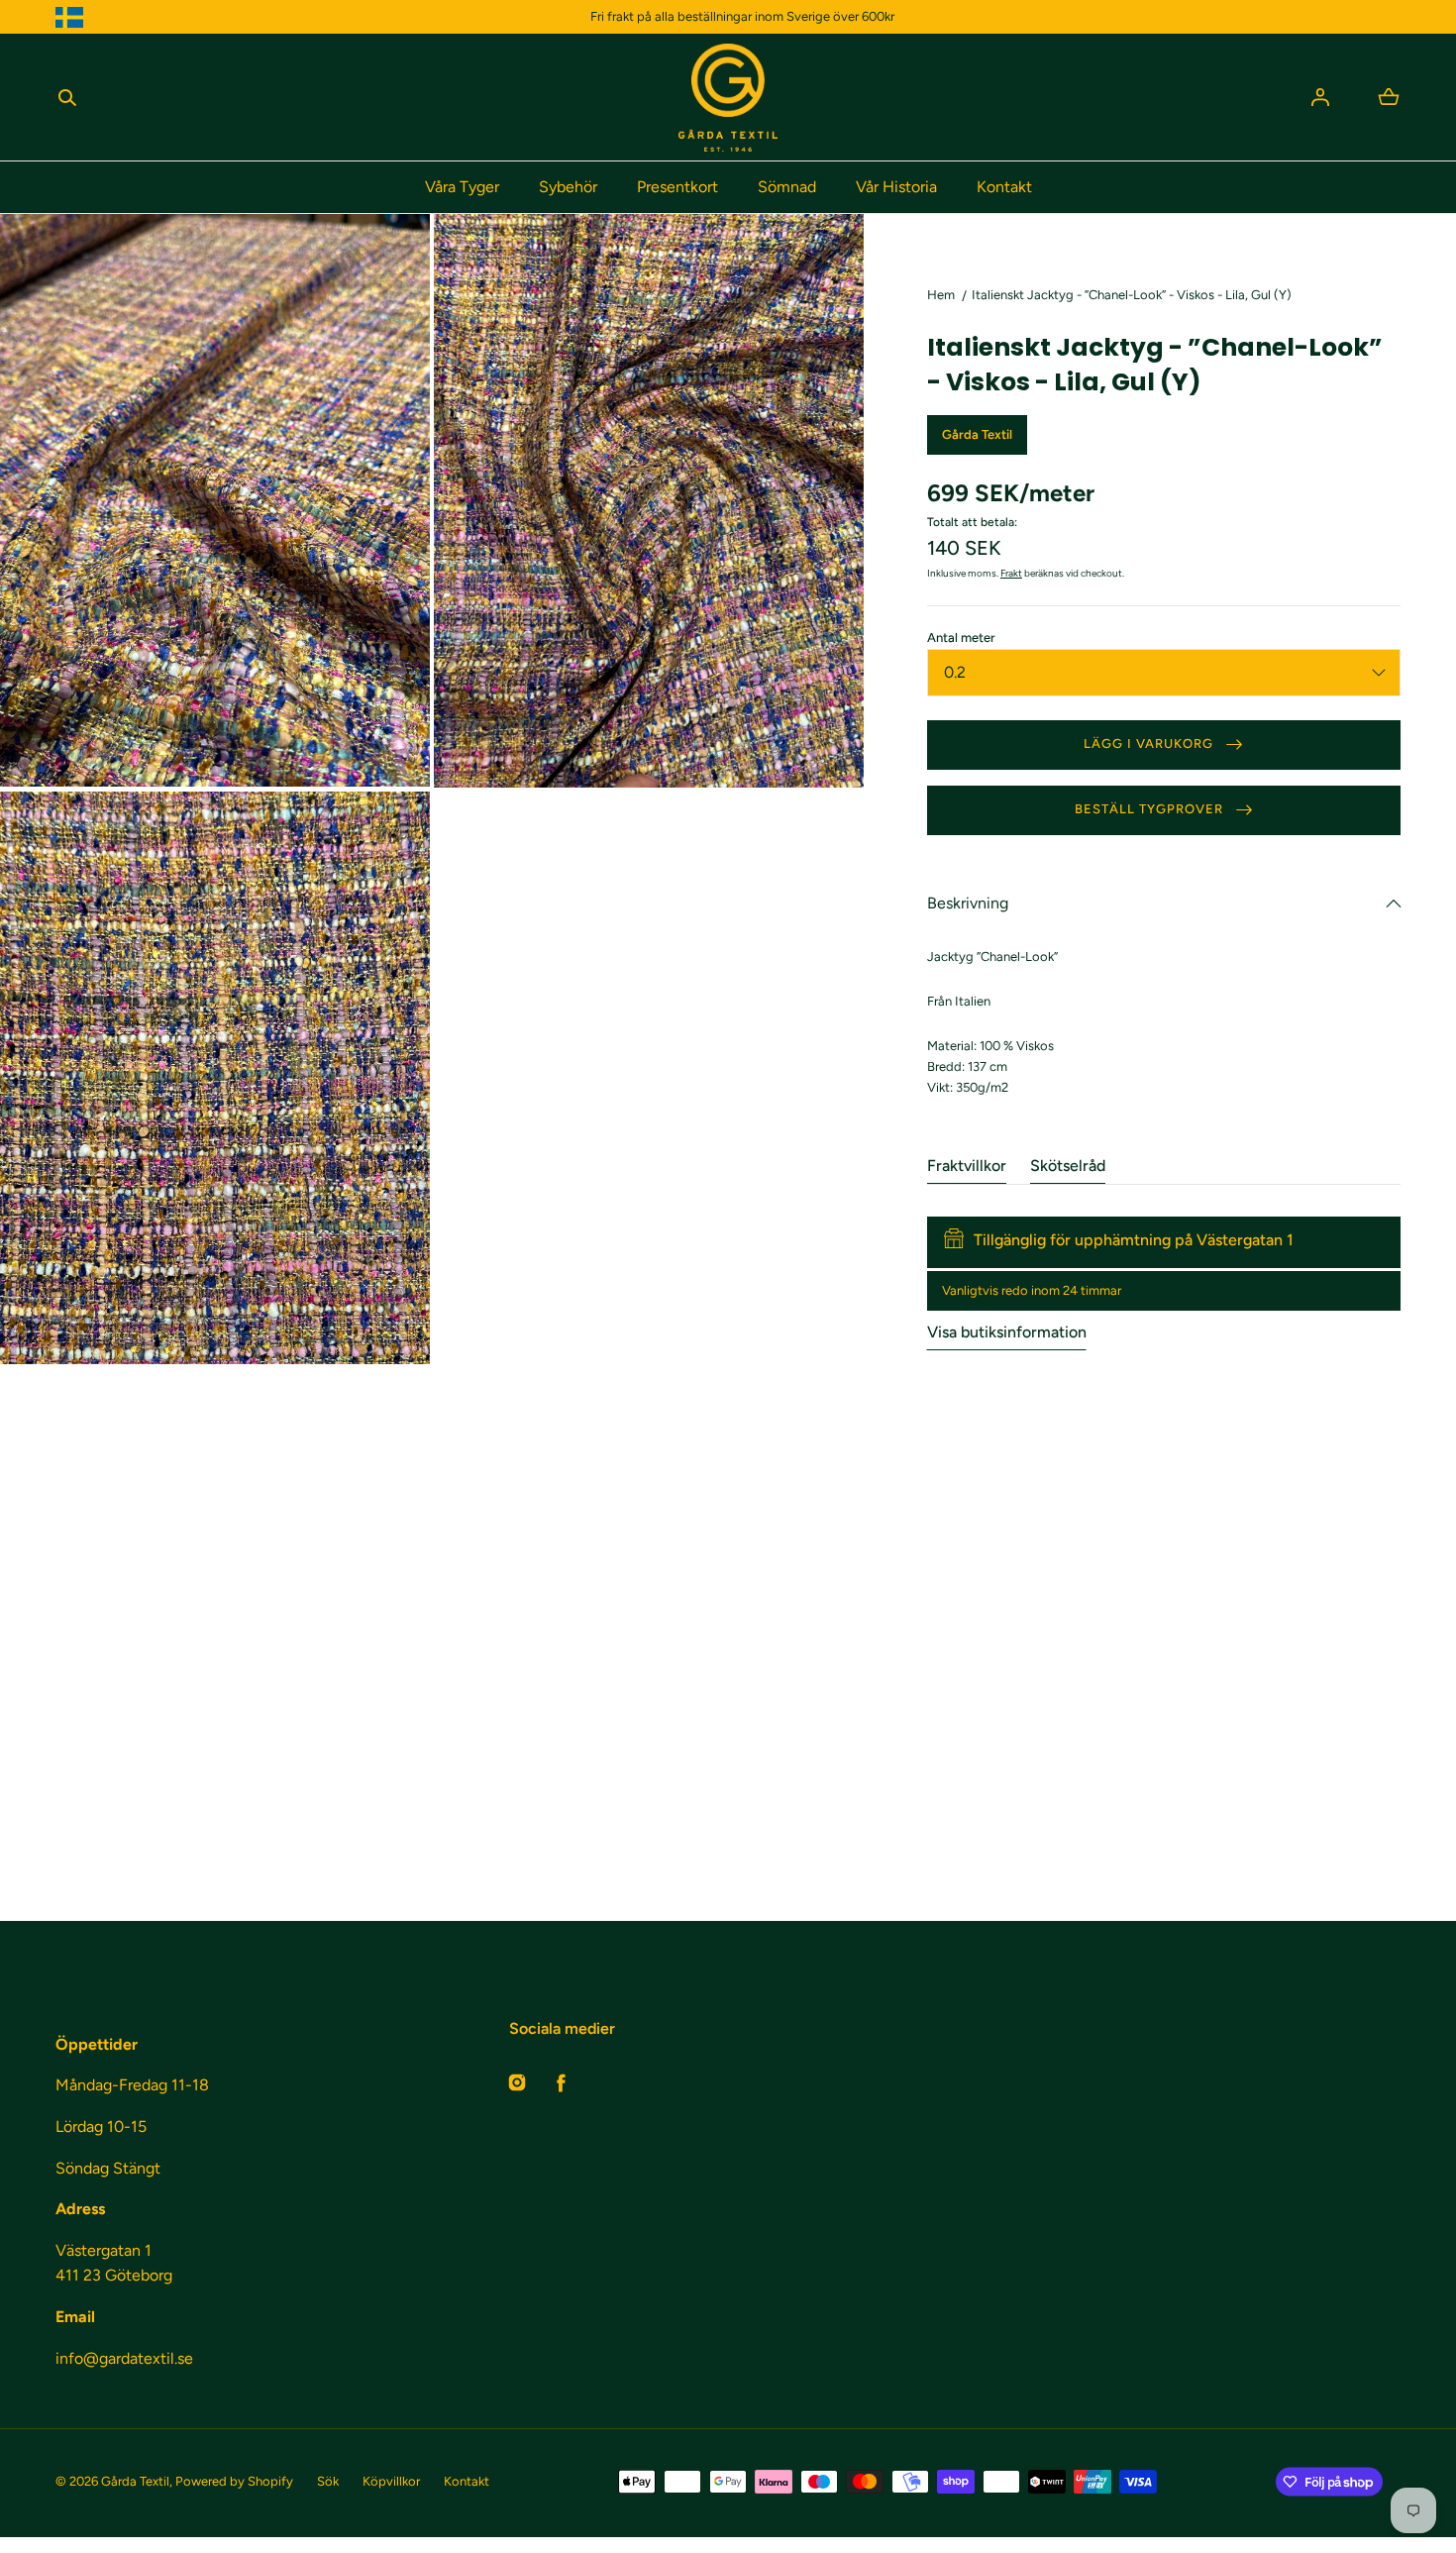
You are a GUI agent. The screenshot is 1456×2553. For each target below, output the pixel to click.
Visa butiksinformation (1007, 1332)
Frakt (1011, 573)
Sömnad (787, 187)
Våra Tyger (462, 187)
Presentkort (677, 187)
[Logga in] (1320, 97)
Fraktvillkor (967, 1166)
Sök (328, 2481)
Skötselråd (1068, 1166)
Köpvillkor (391, 2481)
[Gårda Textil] (728, 98)
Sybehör (568, 187)
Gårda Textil (135, 2481)
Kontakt (1004, 187)
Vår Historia (896, 187)
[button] (67, 97)
